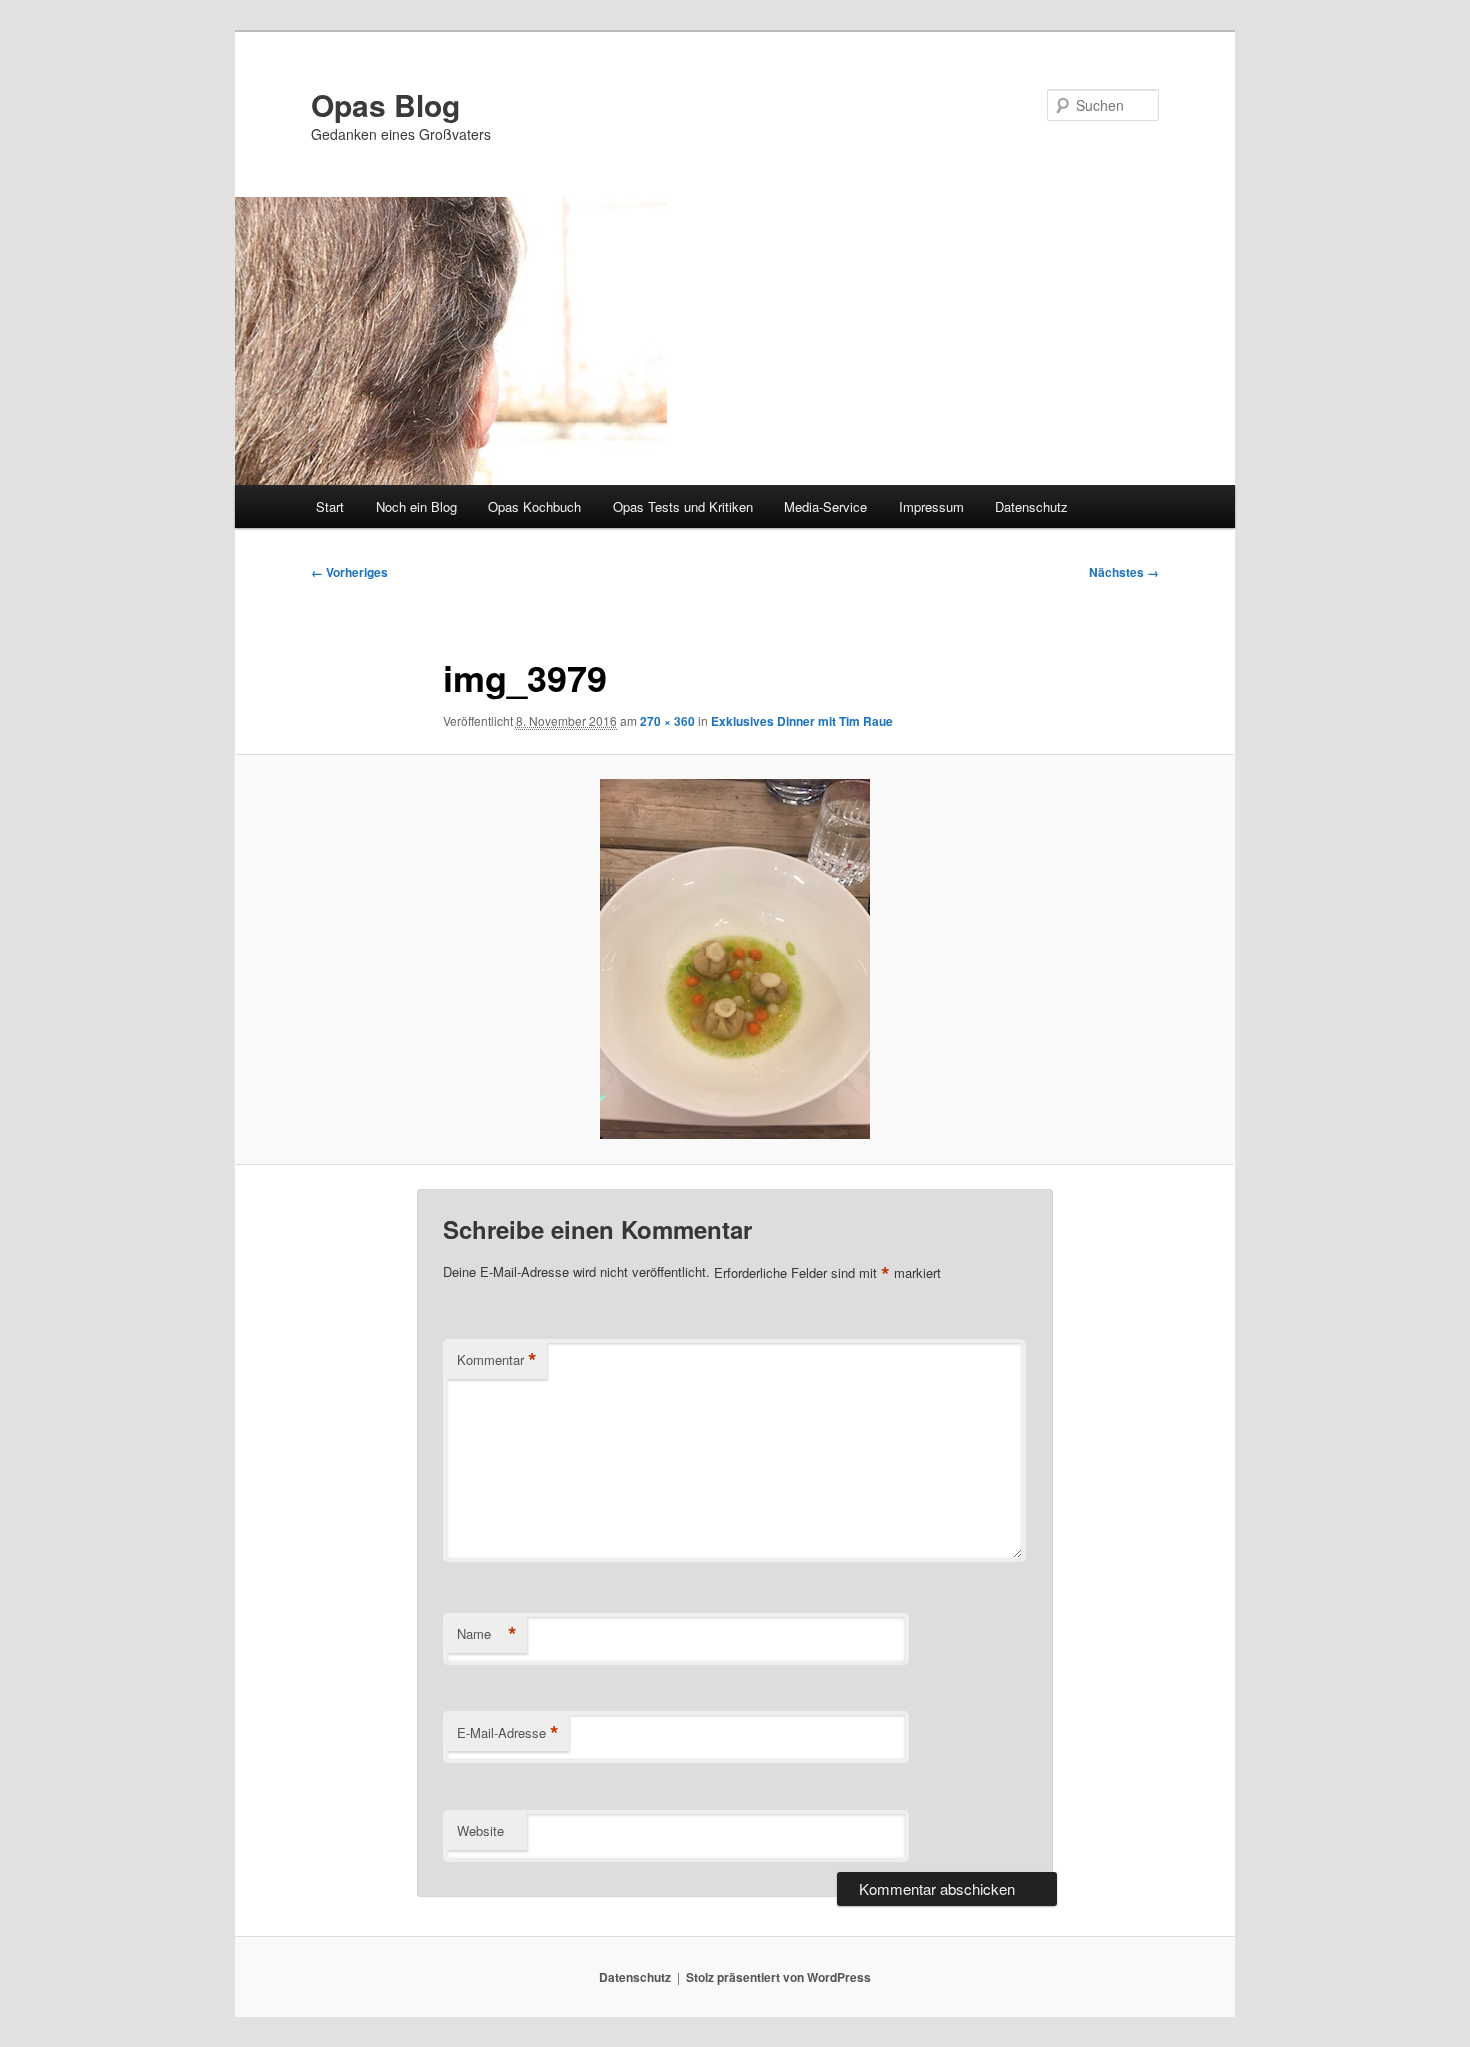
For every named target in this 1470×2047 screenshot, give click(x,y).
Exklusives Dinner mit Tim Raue (802, 721)
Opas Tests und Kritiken (683, 506)
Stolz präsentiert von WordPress (778, 1977)
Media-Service (825, 506)
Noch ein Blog (416, 506)
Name (487, 1634)
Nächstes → (1124, 572)
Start (330, 506)
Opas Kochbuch (534, 506)
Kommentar (497, 1360)
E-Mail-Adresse (508, 1733)
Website (480, 1830)
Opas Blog (385, 104)
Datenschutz (1031, 506)
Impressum (931, 506)
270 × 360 (667, 721)
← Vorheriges (349, 572)
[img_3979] (735, 959)
